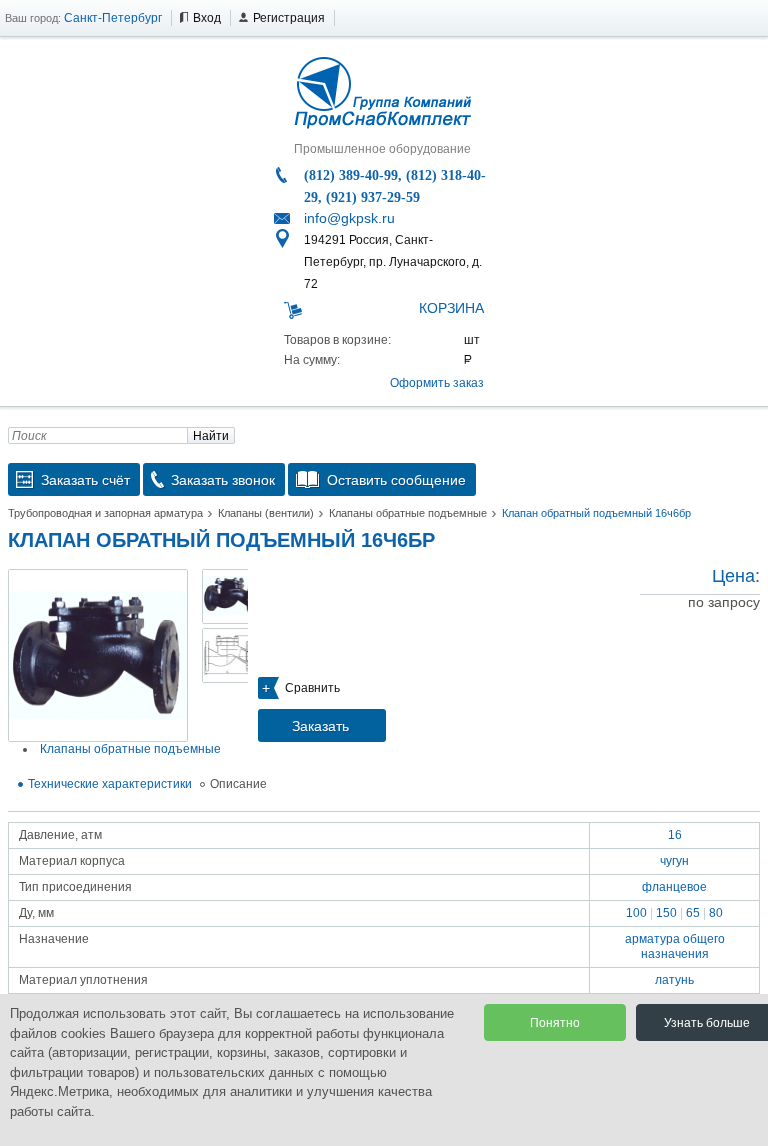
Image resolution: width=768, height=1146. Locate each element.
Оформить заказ (437, 383)
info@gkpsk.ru (349, 218)
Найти (211, 436)
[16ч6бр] (98, 655)
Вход (207, 18)
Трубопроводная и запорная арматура (105, 513)
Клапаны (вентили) (266, 513)
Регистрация (289, 18)
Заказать (320, 726)
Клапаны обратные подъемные (408, 513)
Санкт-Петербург (113, 18)
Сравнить (312, 688)
